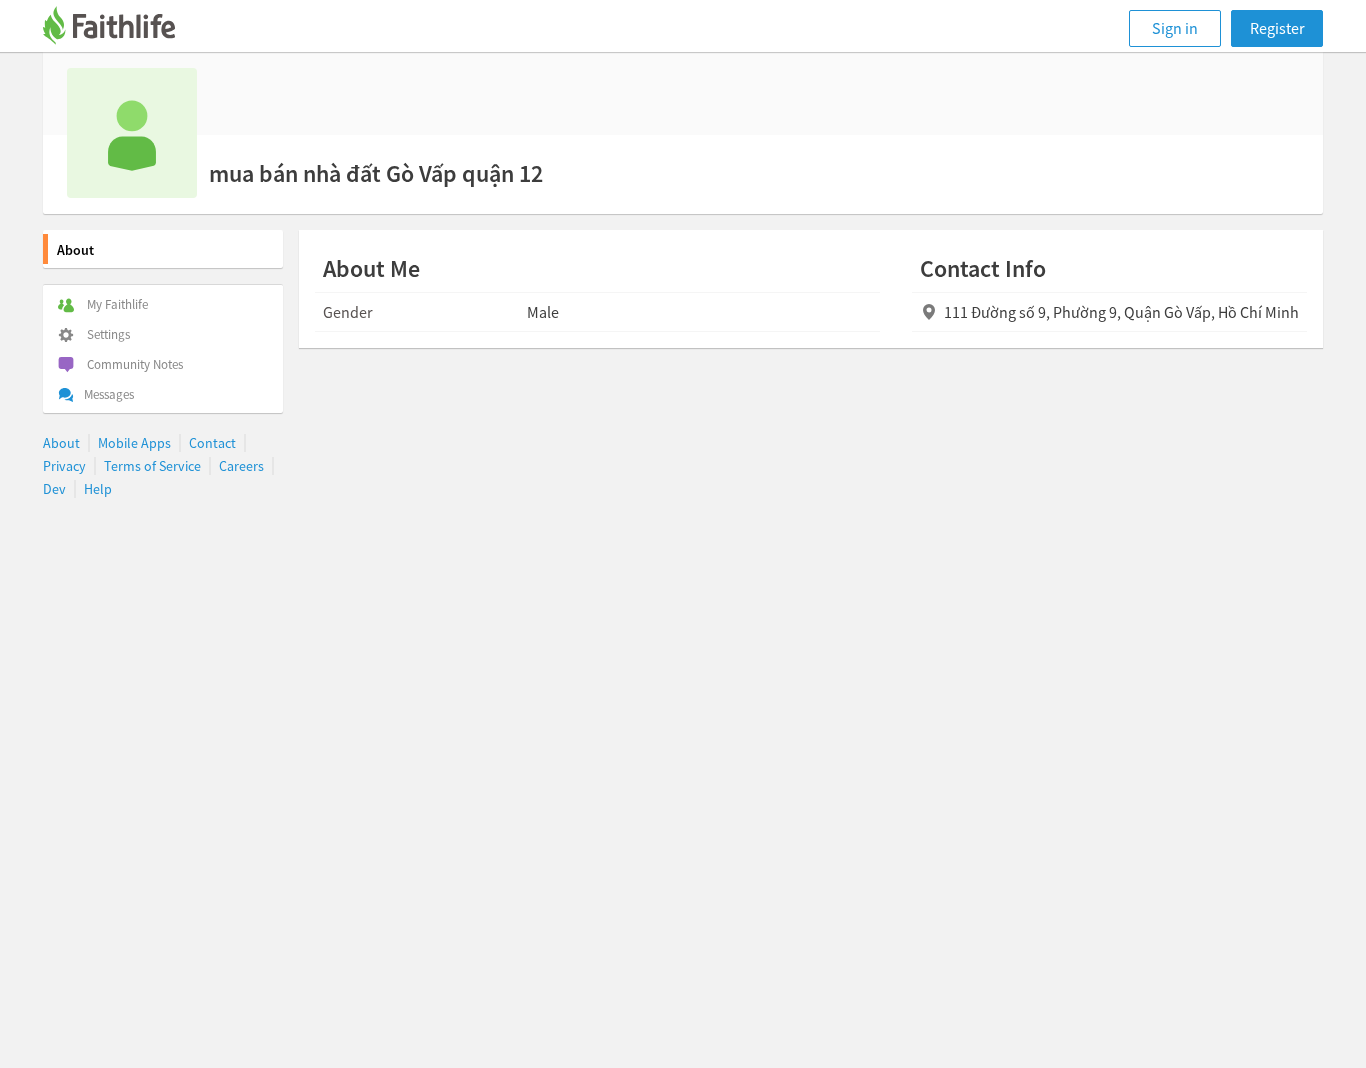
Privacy (64, 466)
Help (98, 489)
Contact (212, 443)
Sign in (1175, 28)
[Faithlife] (121, 28)
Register (1277, 28)
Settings (108, 334)
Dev (54, 489)
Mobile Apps (134, 443)
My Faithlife (117, 304)
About (75, 250)
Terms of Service (152, 466)
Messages (109, 394)
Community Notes (135, 364)
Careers (241, 466)
